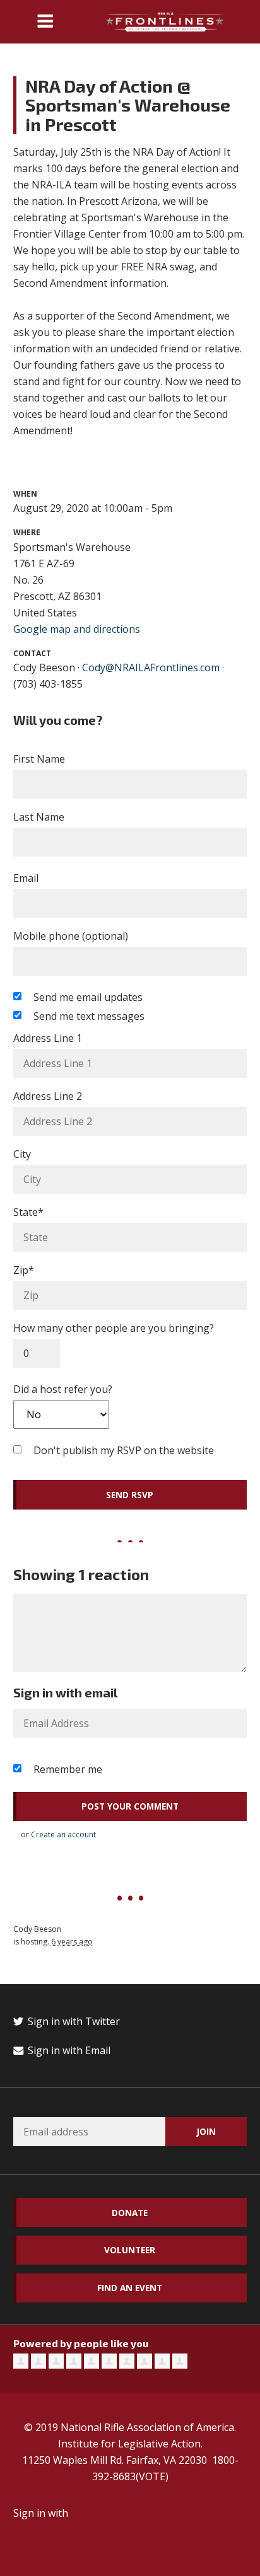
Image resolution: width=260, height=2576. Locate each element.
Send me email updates (88, 997)
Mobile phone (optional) (71, 936)
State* (28, 1212)
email (83, 2513)
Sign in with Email (68, 2050)
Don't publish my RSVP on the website (124, 1450)
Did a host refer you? (63, 1389)
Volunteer (130, 2250)
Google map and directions (77, 629)
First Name (39, 759)
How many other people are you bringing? (114, 1328)
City (22, 1154)
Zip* (24, 1270)
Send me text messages (89, 1016)
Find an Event (130, 2288)
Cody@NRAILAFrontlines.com (151, 667)
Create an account (63, 1834)
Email (26, 878)
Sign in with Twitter (73, 2021)
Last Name (39, 817)
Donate (130, 2213)
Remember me (68, 1769)
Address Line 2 (48, 1096)
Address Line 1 (48, 1038)
